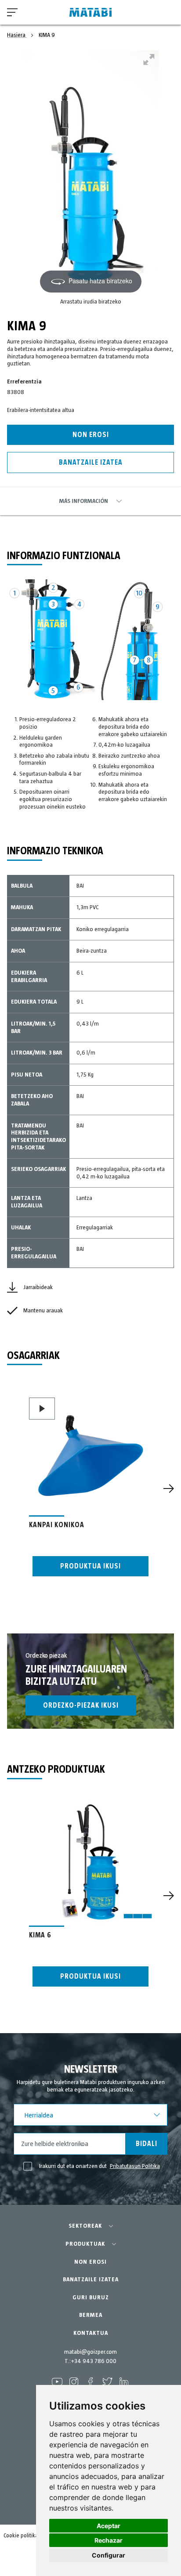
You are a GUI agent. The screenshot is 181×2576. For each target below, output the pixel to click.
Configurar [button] (109, 2555)
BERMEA (91, 2315)
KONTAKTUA (91, 2333)
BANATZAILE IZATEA (91, 2280)
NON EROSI (90, 2262)
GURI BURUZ (91, 2298)
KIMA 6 (40, 1935)
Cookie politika (21, 2536)
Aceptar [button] (109, 2526)
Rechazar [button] (109, 2540)
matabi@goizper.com (90, 2352)
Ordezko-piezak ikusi (81, 1705)
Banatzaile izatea (91, 462)
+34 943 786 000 (94, 2361)
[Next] (169, 1489)
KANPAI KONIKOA (57, 1525)
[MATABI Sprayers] (90, 13)
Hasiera (17, 35)
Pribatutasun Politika (135, 2166)
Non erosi (91, 435)
